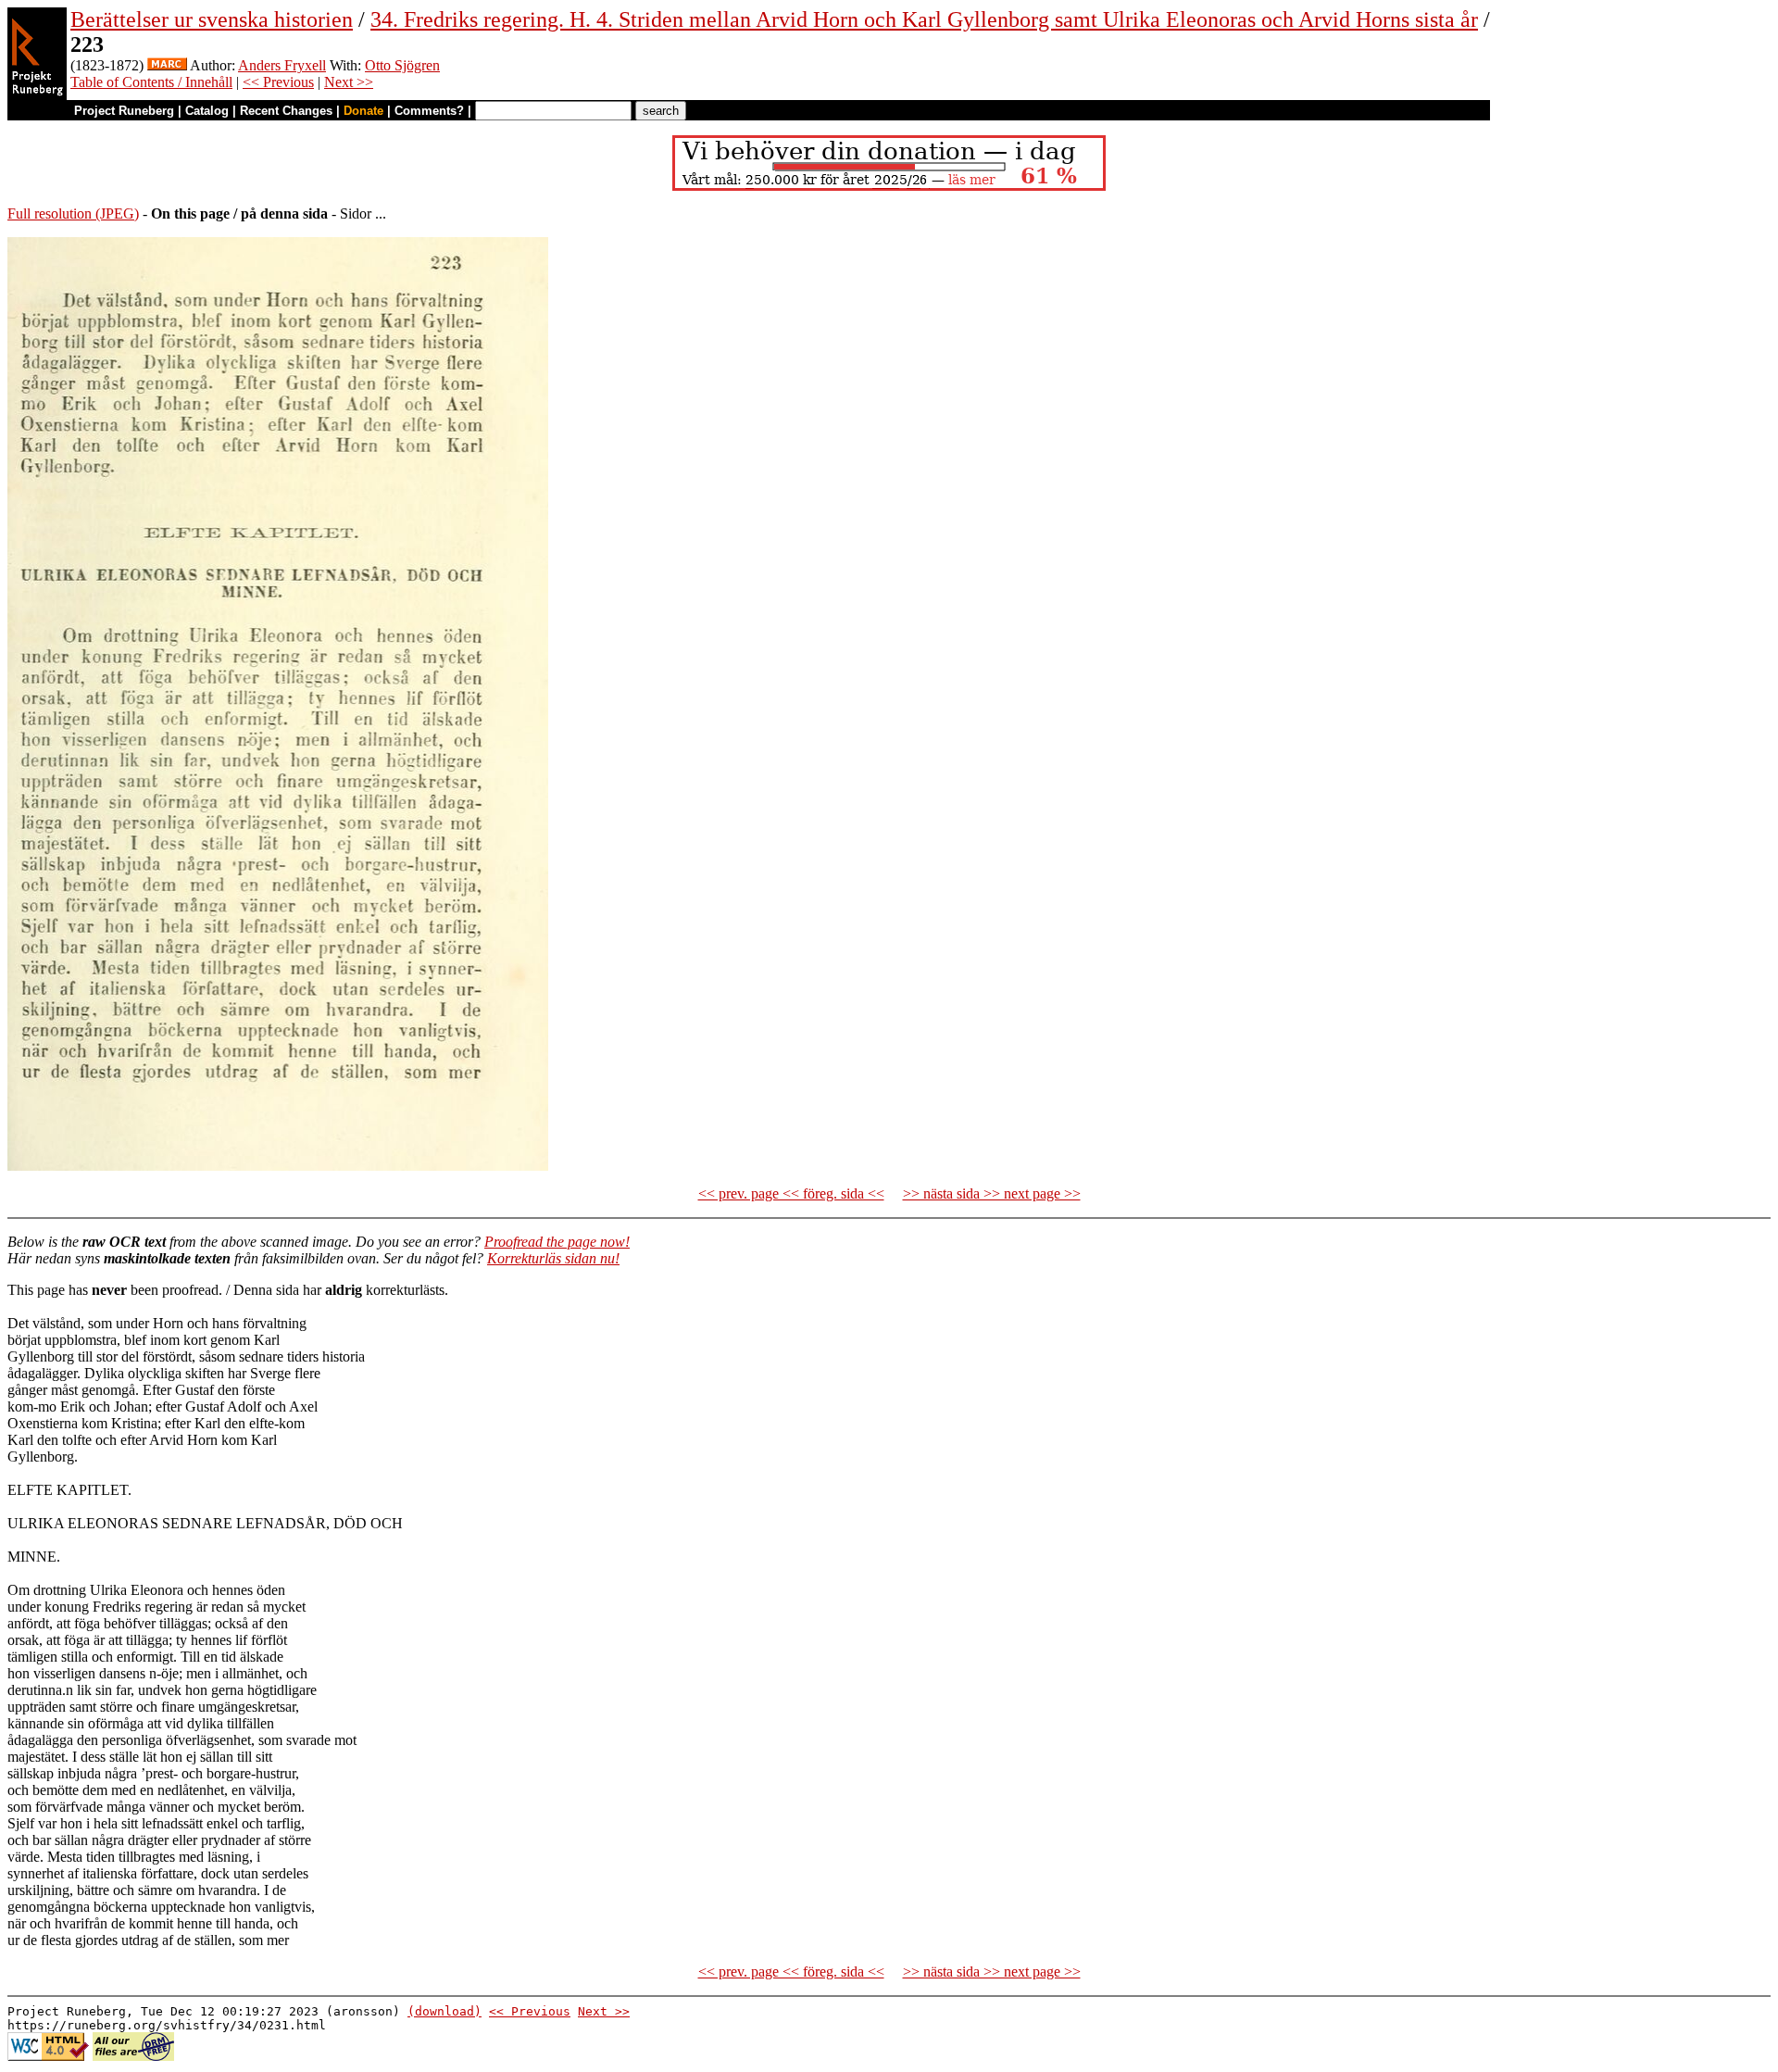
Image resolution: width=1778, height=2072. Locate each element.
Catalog (207, 111)
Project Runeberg (124, 111)
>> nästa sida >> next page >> (992, 1193)
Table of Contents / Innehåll (151, 82)
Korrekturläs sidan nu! (553, 1258)
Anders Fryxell (282, 65)
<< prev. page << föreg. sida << (791, 1193)
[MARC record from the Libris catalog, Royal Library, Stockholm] (167, 65)
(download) (444, 2011)
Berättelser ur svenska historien (212, 19)
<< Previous (278, 82)
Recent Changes (286, 111)
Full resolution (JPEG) (73, 213)
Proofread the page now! (557, 1242)
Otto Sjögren (402, 65)
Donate (363, 111)
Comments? (429, 111)
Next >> (349, 82)
